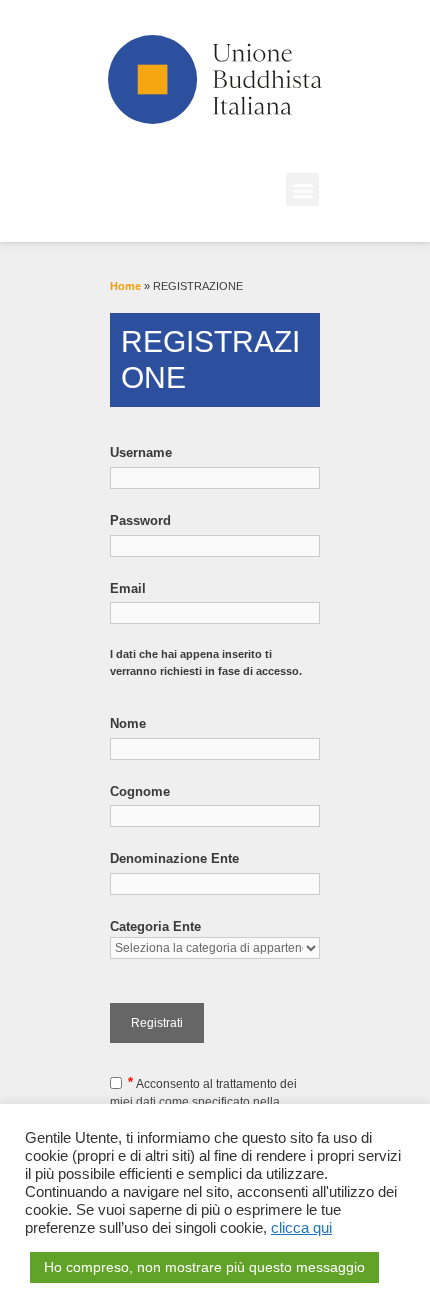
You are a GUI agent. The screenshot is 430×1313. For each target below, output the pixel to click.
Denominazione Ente (174, 858)
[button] (302, 189)
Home (125, 286)
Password (140, 520)
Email (128, 588)
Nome (128, 723)
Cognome (140, 791)
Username (141, 452)
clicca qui (301, 1228)
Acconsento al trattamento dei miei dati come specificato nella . (203, 1101)
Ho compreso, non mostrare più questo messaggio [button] (204, 1267)
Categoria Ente (155, 926)
